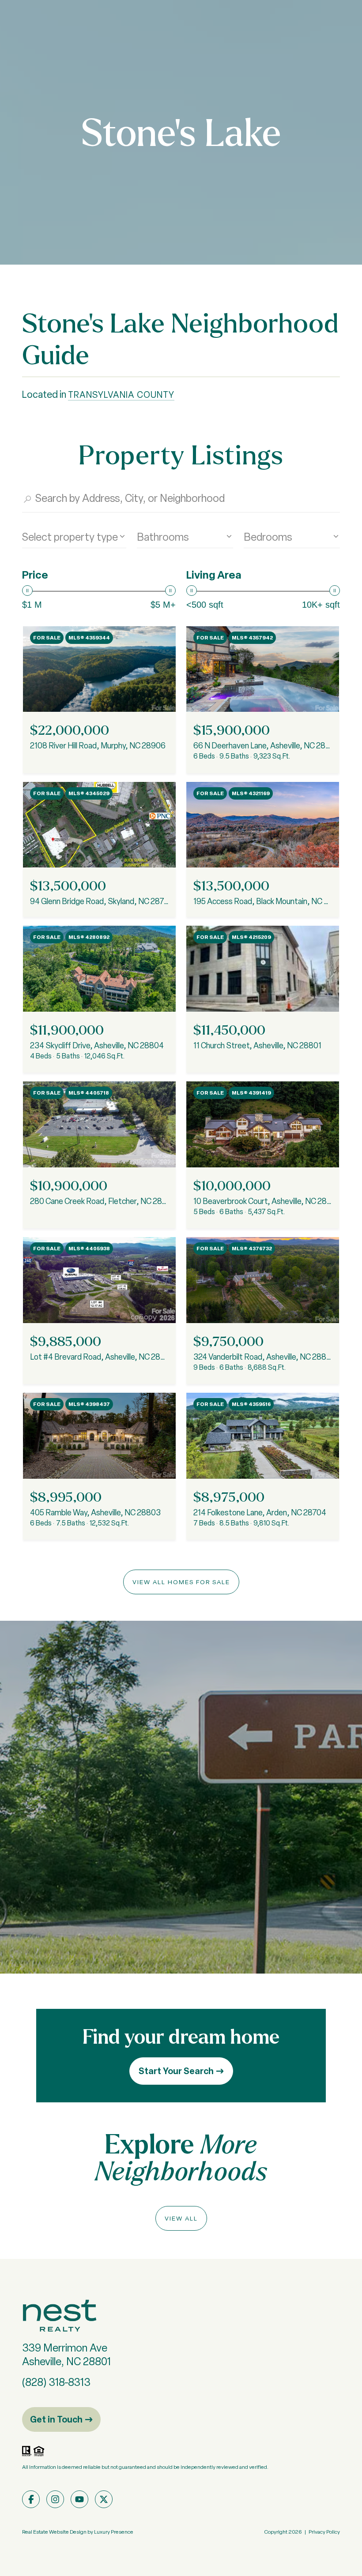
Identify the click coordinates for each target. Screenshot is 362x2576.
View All (181, 2218)
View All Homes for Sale (181, 1582)
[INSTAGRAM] (55, 2499)
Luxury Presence (114, 2532)
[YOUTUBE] (79, 2499)
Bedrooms (268, 537)
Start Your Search (176, 2071)
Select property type (70, 537)
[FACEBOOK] (31, 2499)
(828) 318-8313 (56, 2382)
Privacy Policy (324, 2532)
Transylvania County (121, 395)
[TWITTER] (104, 2499)
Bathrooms (163, 537)
